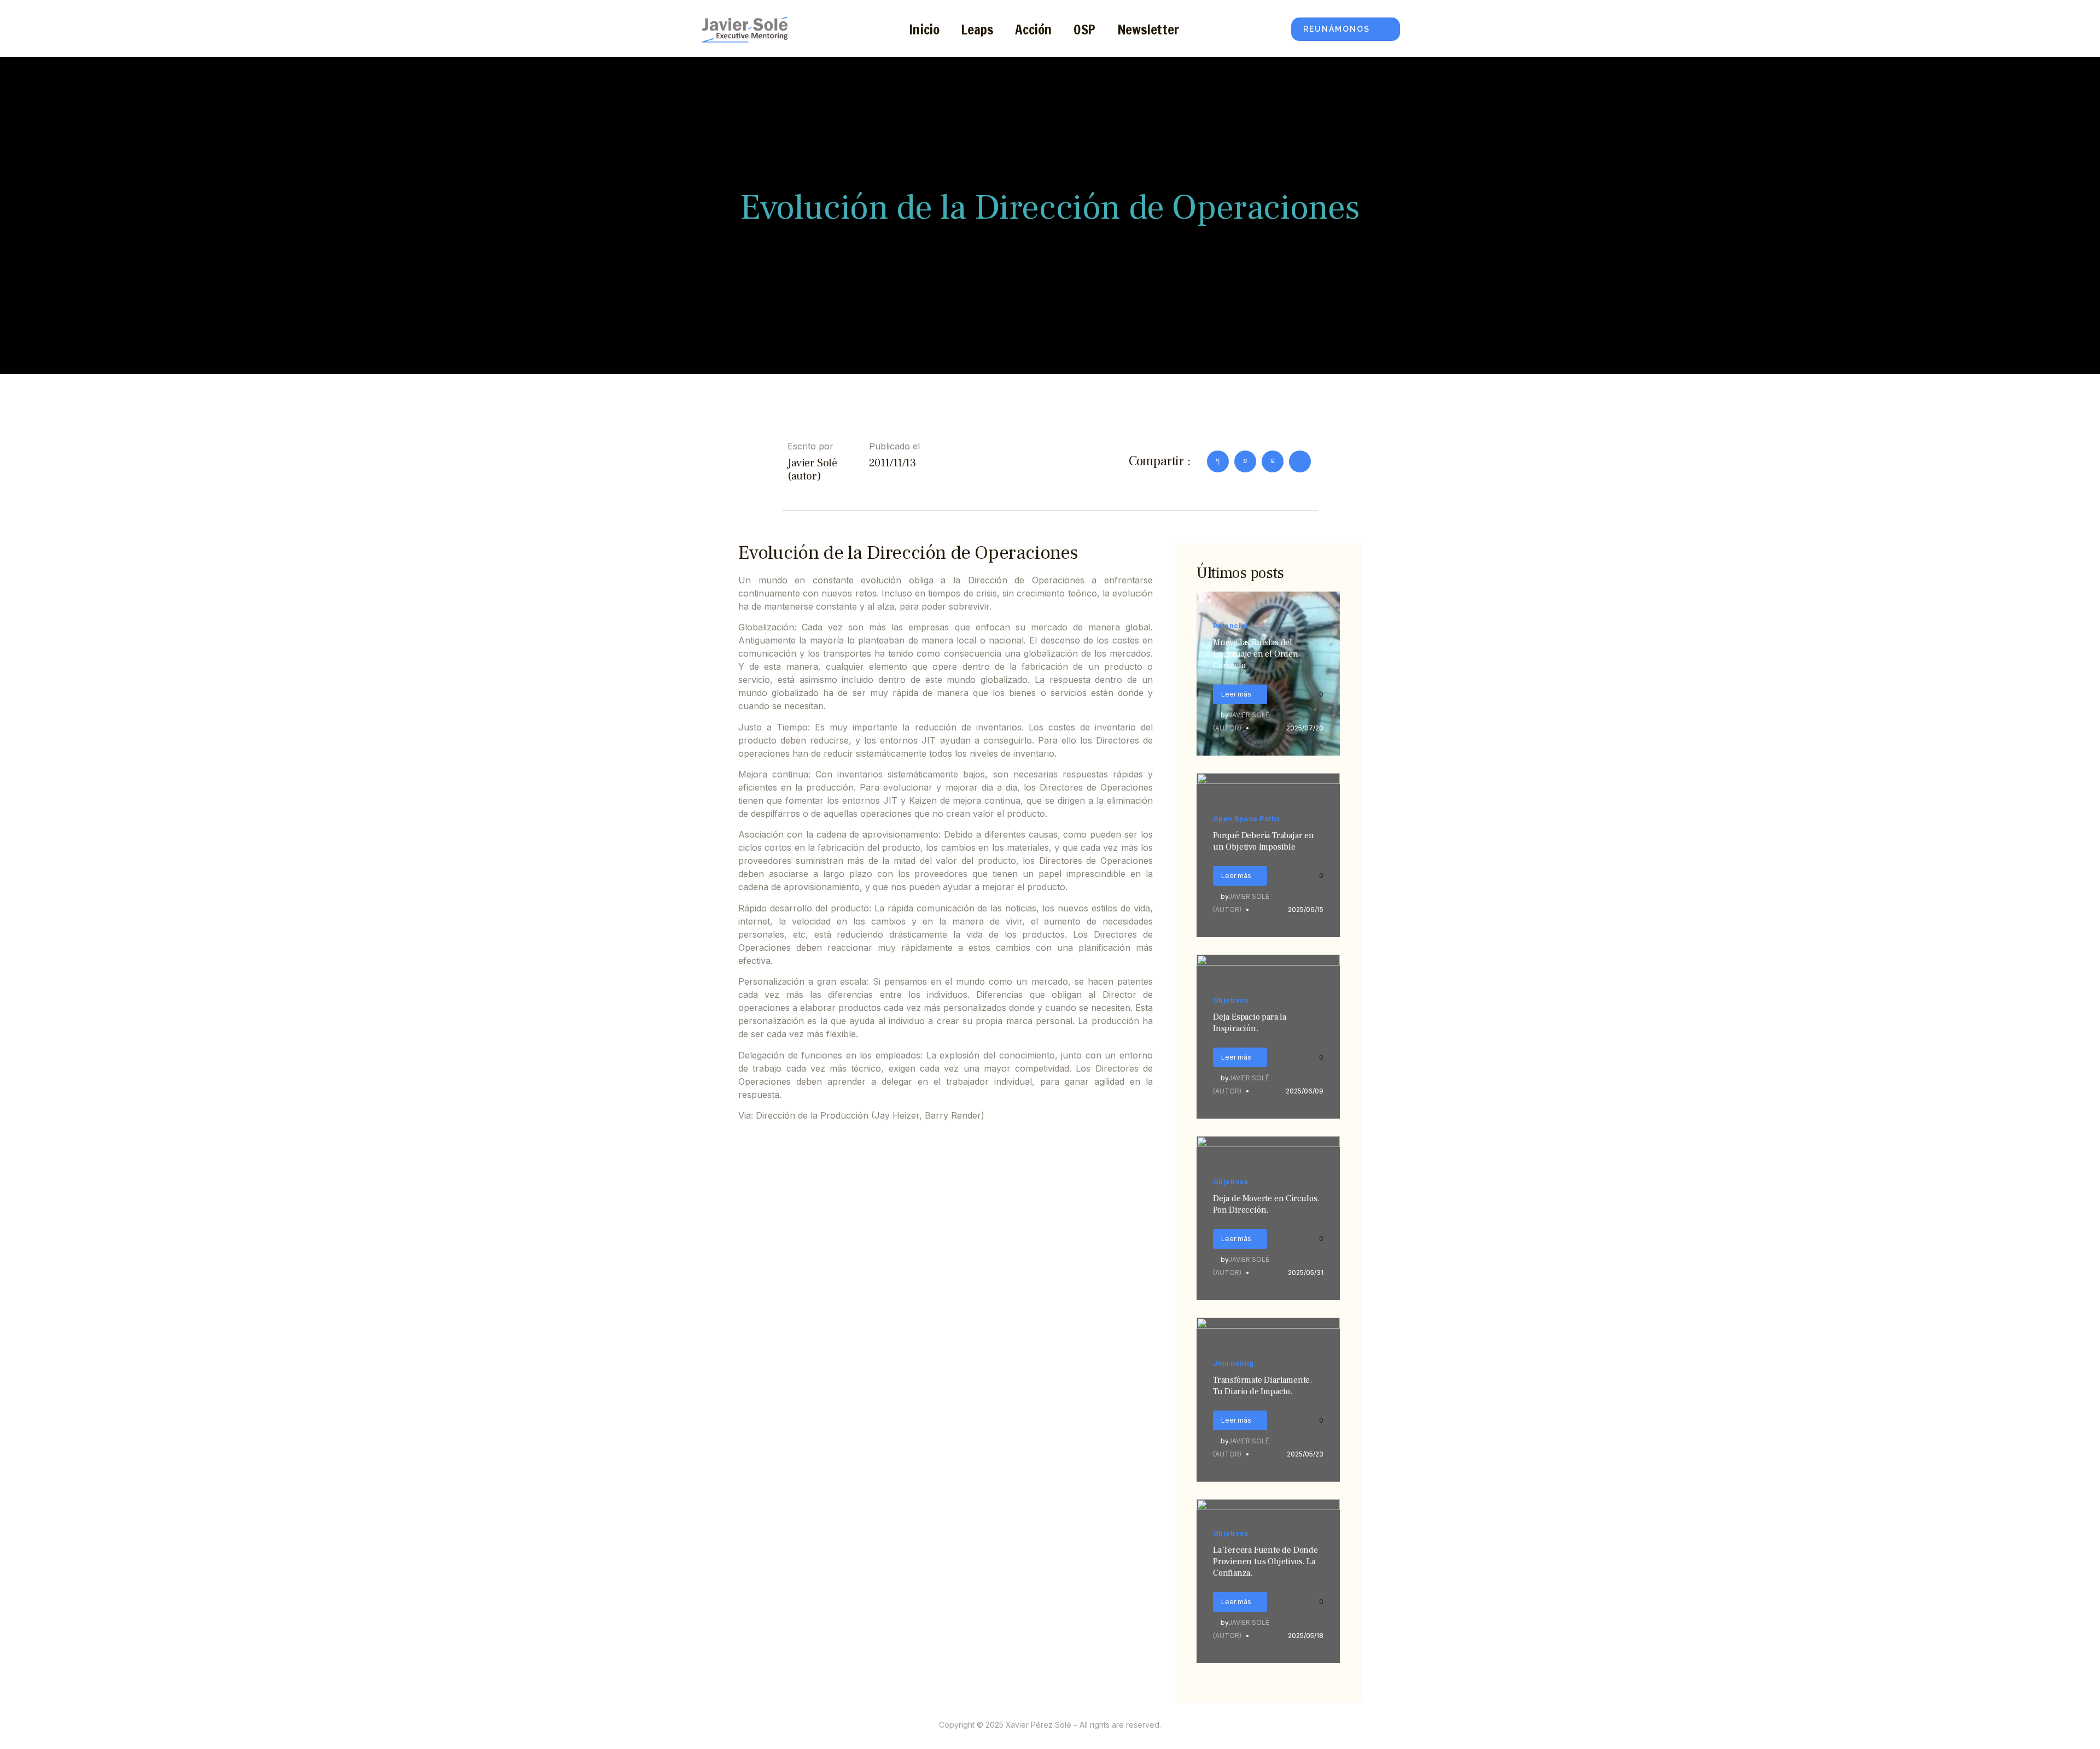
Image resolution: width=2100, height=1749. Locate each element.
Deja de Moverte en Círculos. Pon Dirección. (1266, 1204)
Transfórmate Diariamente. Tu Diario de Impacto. (1262, 1386)
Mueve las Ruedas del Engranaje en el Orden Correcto (1256, 654)
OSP (1084, 29)
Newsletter (1148, 29)
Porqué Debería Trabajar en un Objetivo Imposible (1264, 841)
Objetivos (1230, 1000)
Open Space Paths (1247, 819)
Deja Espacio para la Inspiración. (1250, 1023)
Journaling (1233, 1363)
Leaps (977, 29)
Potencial (1230, 626)
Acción (1033, 29)
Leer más (1236, 694)
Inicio (924, 29)
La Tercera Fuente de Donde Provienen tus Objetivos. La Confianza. (1265, 1561)
